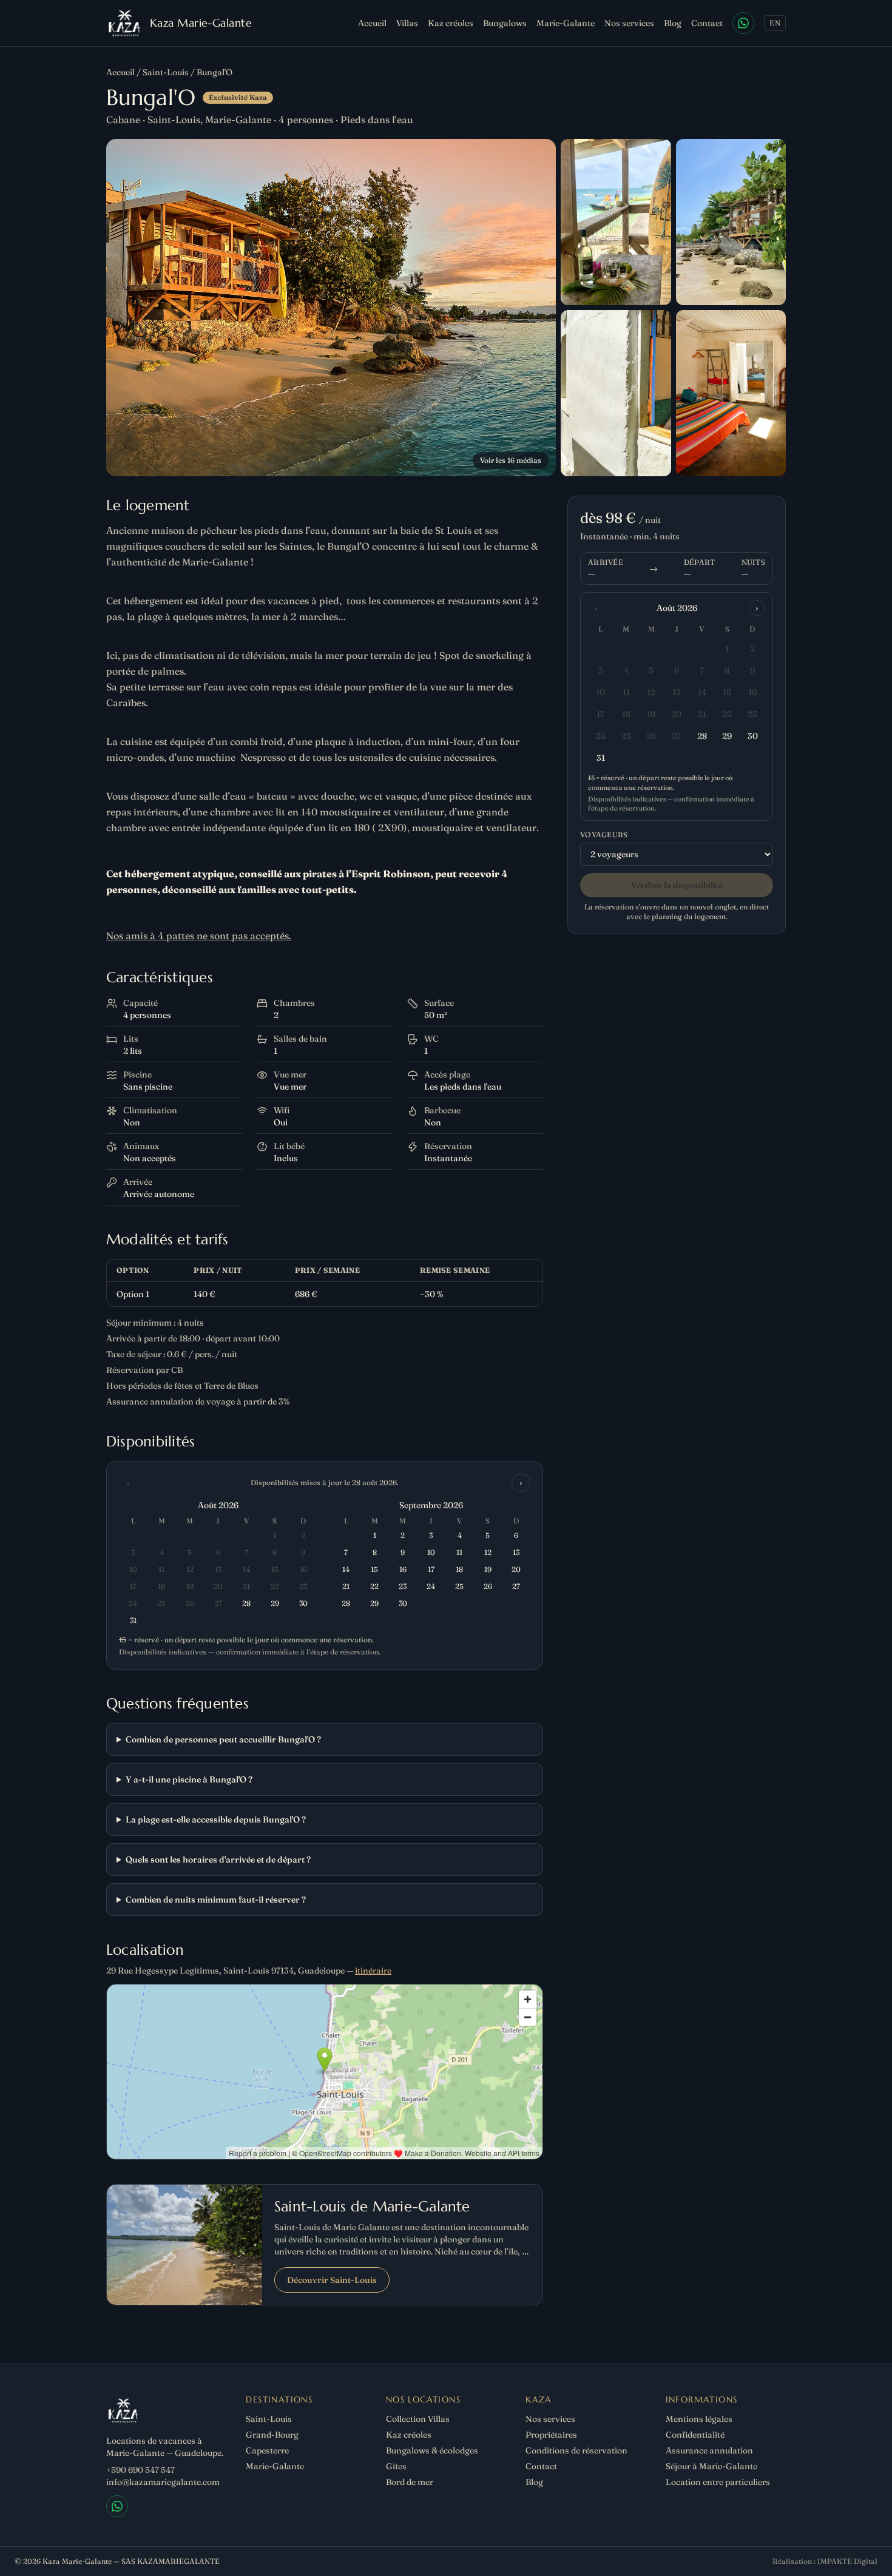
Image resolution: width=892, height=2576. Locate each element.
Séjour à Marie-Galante (711, 2466)
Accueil (372, 23)
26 (651, 736)
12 (651, 692)
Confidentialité (695, 2435)
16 (752, 692)
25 (626, 736)
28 (702, 736)
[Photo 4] (616, 393)
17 (600, 714)
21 (702, 714)
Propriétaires (551, 2435)
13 (677, 692)
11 (626, 692)
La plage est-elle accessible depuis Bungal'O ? (216, 1819)
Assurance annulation (709, 2450)
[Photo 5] (731, 393)
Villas (407, 23)
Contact (707, 23)
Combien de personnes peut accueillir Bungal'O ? (223, 1739)
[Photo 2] (616, 222)
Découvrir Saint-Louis (332, 2280)
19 (651, 714)
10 (600, 692)
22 (727, 714)
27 (676, 736)
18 (626, 714)
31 (601, 758)
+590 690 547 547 (140, 2470)
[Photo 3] (731, 222)
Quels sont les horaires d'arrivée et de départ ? (218, 1860)
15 (727, 692)
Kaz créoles (451, 23)
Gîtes (396, 2466)
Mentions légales (699, 2419)
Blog (673, 23)
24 (601, 736)
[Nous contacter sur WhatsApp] (743, 23)
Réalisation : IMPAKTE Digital (825, 2561)
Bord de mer (410, 2482)
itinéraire (373, 1971)
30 (753, 736)
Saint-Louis (166, 72)
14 (702, 692)
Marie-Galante (566, 23)
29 (727, 736)
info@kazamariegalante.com (163, 2482)
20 (676, 714)
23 (752, 714)
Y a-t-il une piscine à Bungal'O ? (189, 1779)
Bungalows (505, 23)
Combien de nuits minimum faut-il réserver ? (216, 1900)
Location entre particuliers (718, 2482)
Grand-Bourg (272, 2435)
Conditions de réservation (576, 2450)
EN (775, 23)
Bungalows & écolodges (432, 2450)
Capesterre (267, 2450)
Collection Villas (418, 2419)
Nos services (629, 23)
